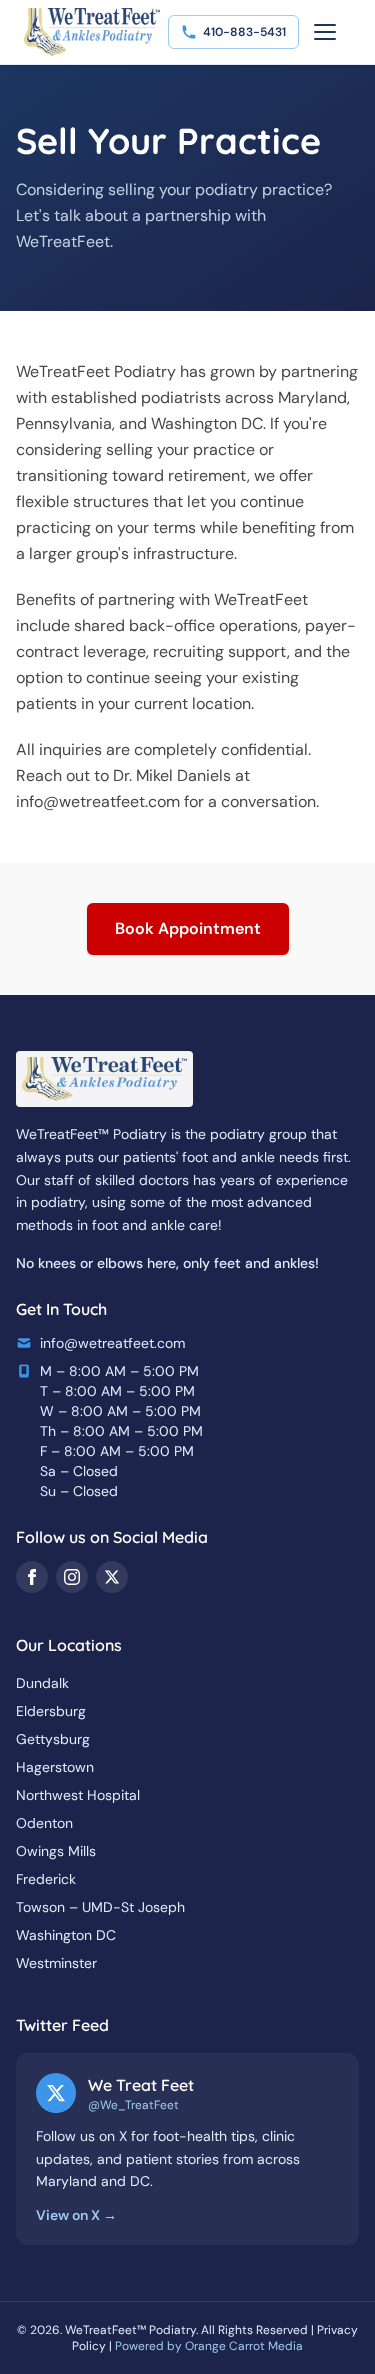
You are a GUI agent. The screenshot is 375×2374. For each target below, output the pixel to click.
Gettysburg (53, 1739)
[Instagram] (72, 1577)
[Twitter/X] (112, 1577)
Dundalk (42, 1683)
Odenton (44, 1823)
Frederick (46, 1879)
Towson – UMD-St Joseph (100, 1907)
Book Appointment (188, 928)
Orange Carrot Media (244, 2346)
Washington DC (66, 1935)
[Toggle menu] (325, 32)
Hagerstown (55, 1767)
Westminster (56, 1963)
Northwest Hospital (78, 1795)
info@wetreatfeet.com (98, 801)
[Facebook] (32, 1577)
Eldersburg (51, 1711)
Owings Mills (56, 1851)
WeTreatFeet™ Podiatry (130, 2330)
